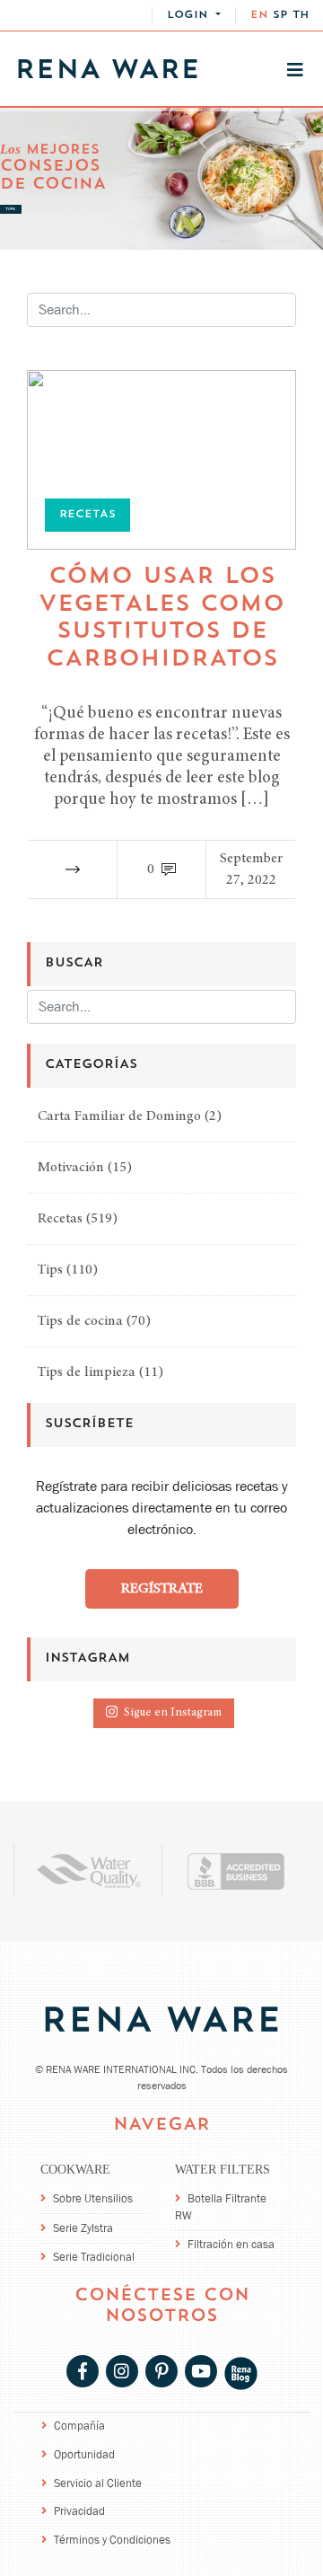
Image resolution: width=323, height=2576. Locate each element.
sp (280, 15)
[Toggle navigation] (295, 70)
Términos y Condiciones (112, 2540)
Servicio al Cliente (98, 2483)
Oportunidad (84, 2454)
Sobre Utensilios (93, 2198)
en (259, 15)
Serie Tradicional (94, 2257)
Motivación (71, 1168)
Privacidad (79, 2511)
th (301, 15)
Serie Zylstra (83, 2228)
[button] (194, 15)
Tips (50, 1270)
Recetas (60, 1219)
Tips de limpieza (87, 1372)
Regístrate (162, 1589)
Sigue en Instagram (173, 1713)
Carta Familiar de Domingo (119, 1116)
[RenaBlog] (241, 2373)
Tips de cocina (80, 1321)
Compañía (79, 2426)
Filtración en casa (231, 2244)
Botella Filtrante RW (221, 2207)
